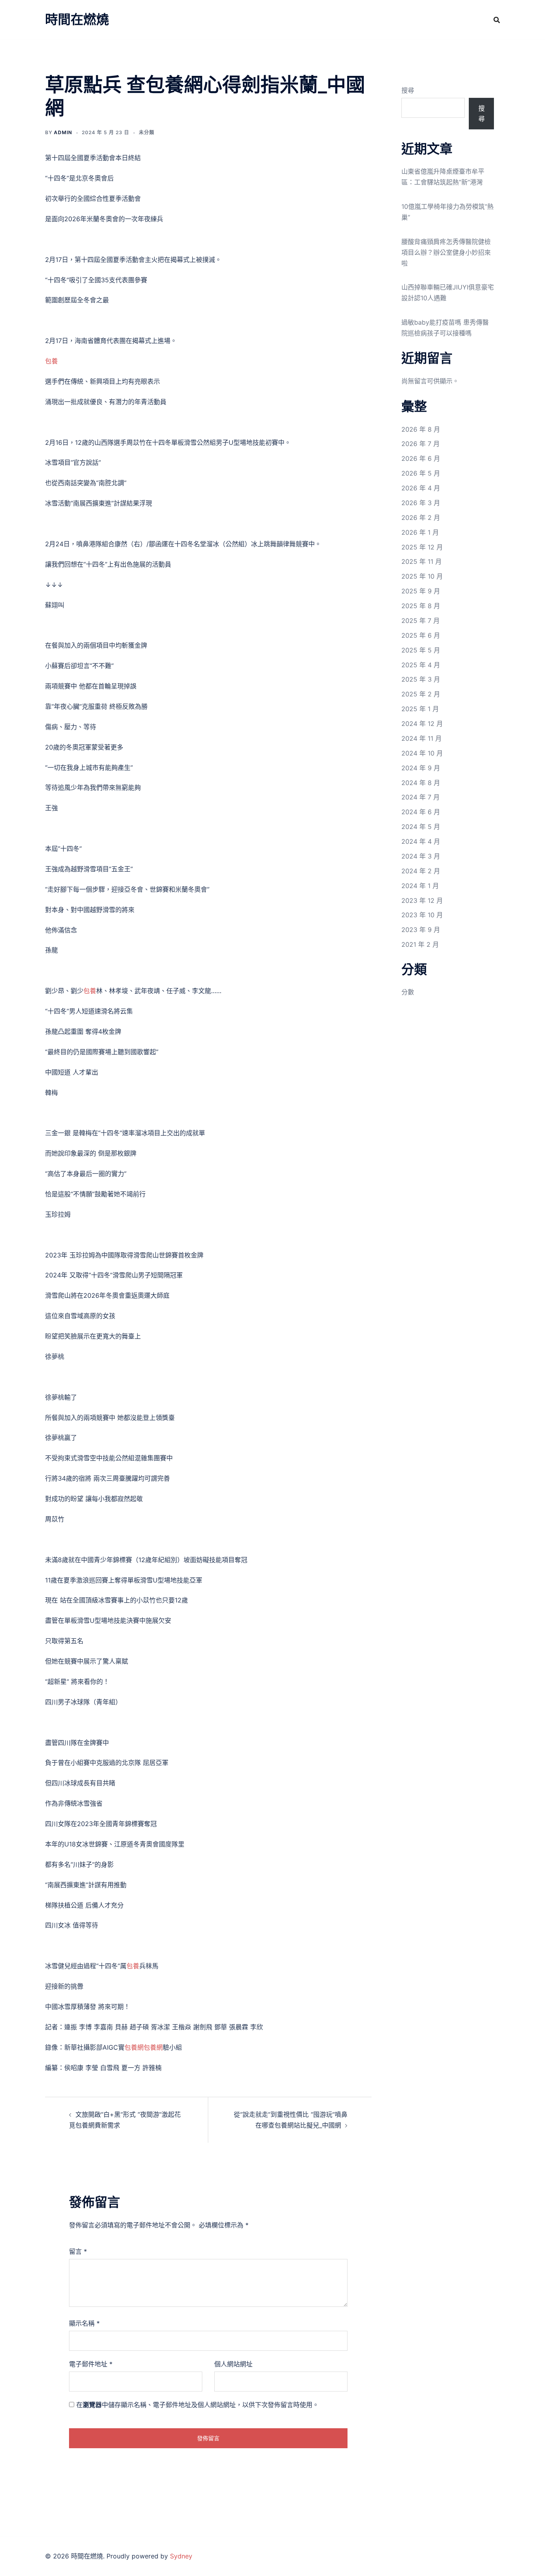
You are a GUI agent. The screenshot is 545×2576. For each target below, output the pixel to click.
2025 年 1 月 (420, 709)
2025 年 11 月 (422, 561)
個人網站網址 (233, 2364)
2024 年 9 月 (421, 768)
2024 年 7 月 (421, 797)
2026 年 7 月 (421, 444)
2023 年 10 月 (422, 915)
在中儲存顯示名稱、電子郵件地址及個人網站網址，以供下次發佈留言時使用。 (197, 2405)
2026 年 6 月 (421, 458)
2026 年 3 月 (421, 503)
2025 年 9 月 (421, 591)
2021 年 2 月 (420, 944)
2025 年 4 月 (421, 665)
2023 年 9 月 (421, 930)
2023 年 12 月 (422, 900)
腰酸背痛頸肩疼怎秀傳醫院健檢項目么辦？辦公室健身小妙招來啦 (446, 252)
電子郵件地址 (91, 2364)
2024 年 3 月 (421, 856)
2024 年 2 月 (421, 871)
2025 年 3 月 (421, 679)
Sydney (181, 2556)
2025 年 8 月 (421, 606)
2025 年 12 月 (422, 547)
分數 (408, 992)
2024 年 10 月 (422, 753)
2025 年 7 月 (421, 621)
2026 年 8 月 (421, 429)
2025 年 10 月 (422, 576)
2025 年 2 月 (421, 694)
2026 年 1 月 (420, 532)
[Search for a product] (497, 20)
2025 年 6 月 (421, 635)
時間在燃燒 (77, 19)
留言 (78, 2251)
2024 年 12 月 (422, 724)
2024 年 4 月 (421, 841)
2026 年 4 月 (421, 488)
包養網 (134, 2047)
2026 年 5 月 (421, 473)
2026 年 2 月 (421, 518)
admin (63, 132)
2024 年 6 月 (421, 812)
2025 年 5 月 (421, 650)
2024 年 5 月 (421, 827)
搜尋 (408, 90)
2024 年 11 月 (422, 738)
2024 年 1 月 (420, 886)
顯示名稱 (84, 2323)
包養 (51, 361)
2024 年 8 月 (421, 783)
